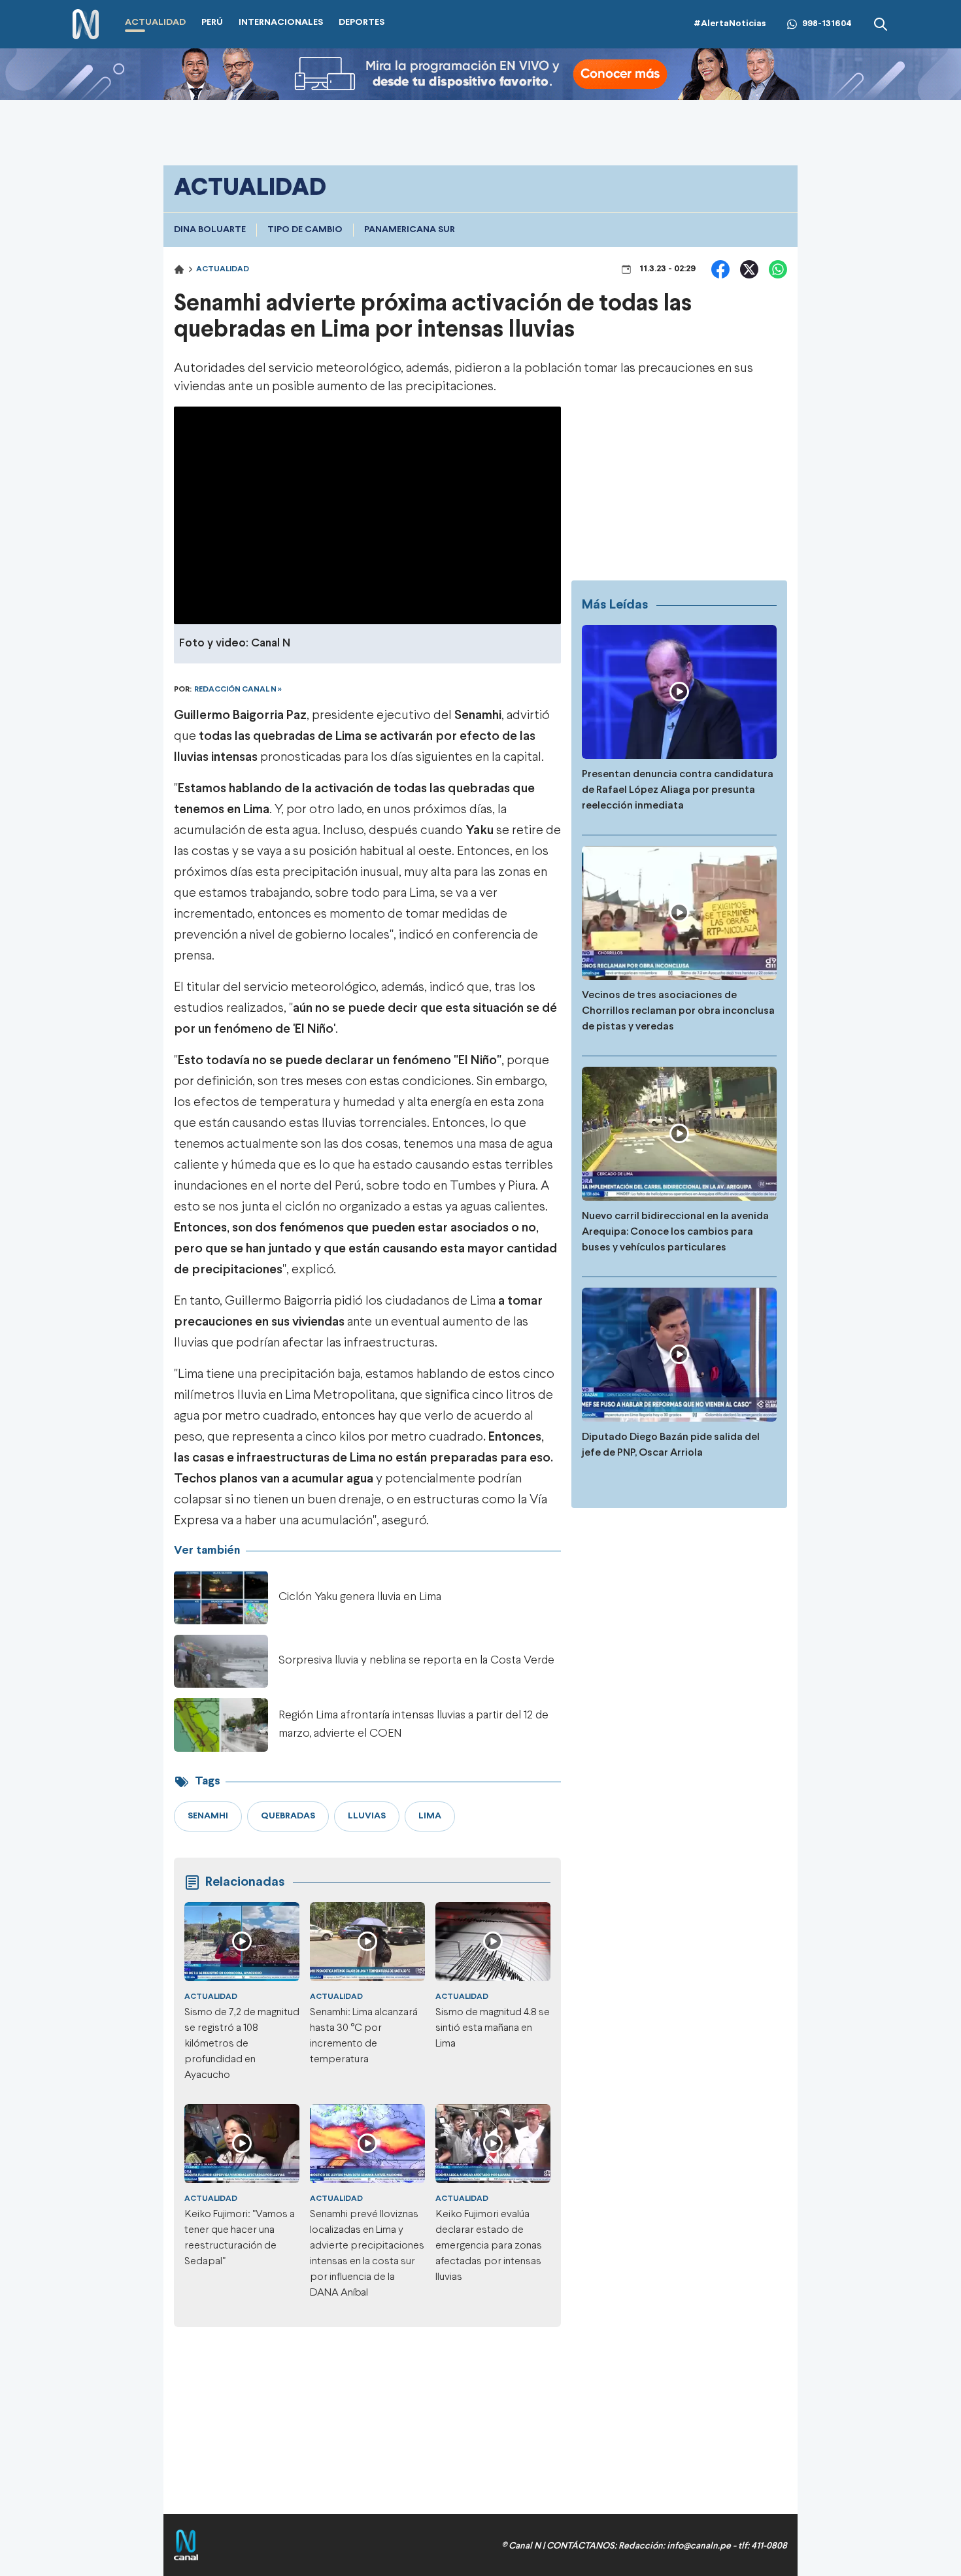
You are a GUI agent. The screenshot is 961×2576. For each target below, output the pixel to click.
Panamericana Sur (410, 230)
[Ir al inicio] (86, 25)
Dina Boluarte (210, 230)
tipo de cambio (305, 230)
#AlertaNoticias (730, 24)
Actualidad (223, 269)
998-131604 (827, 24)
